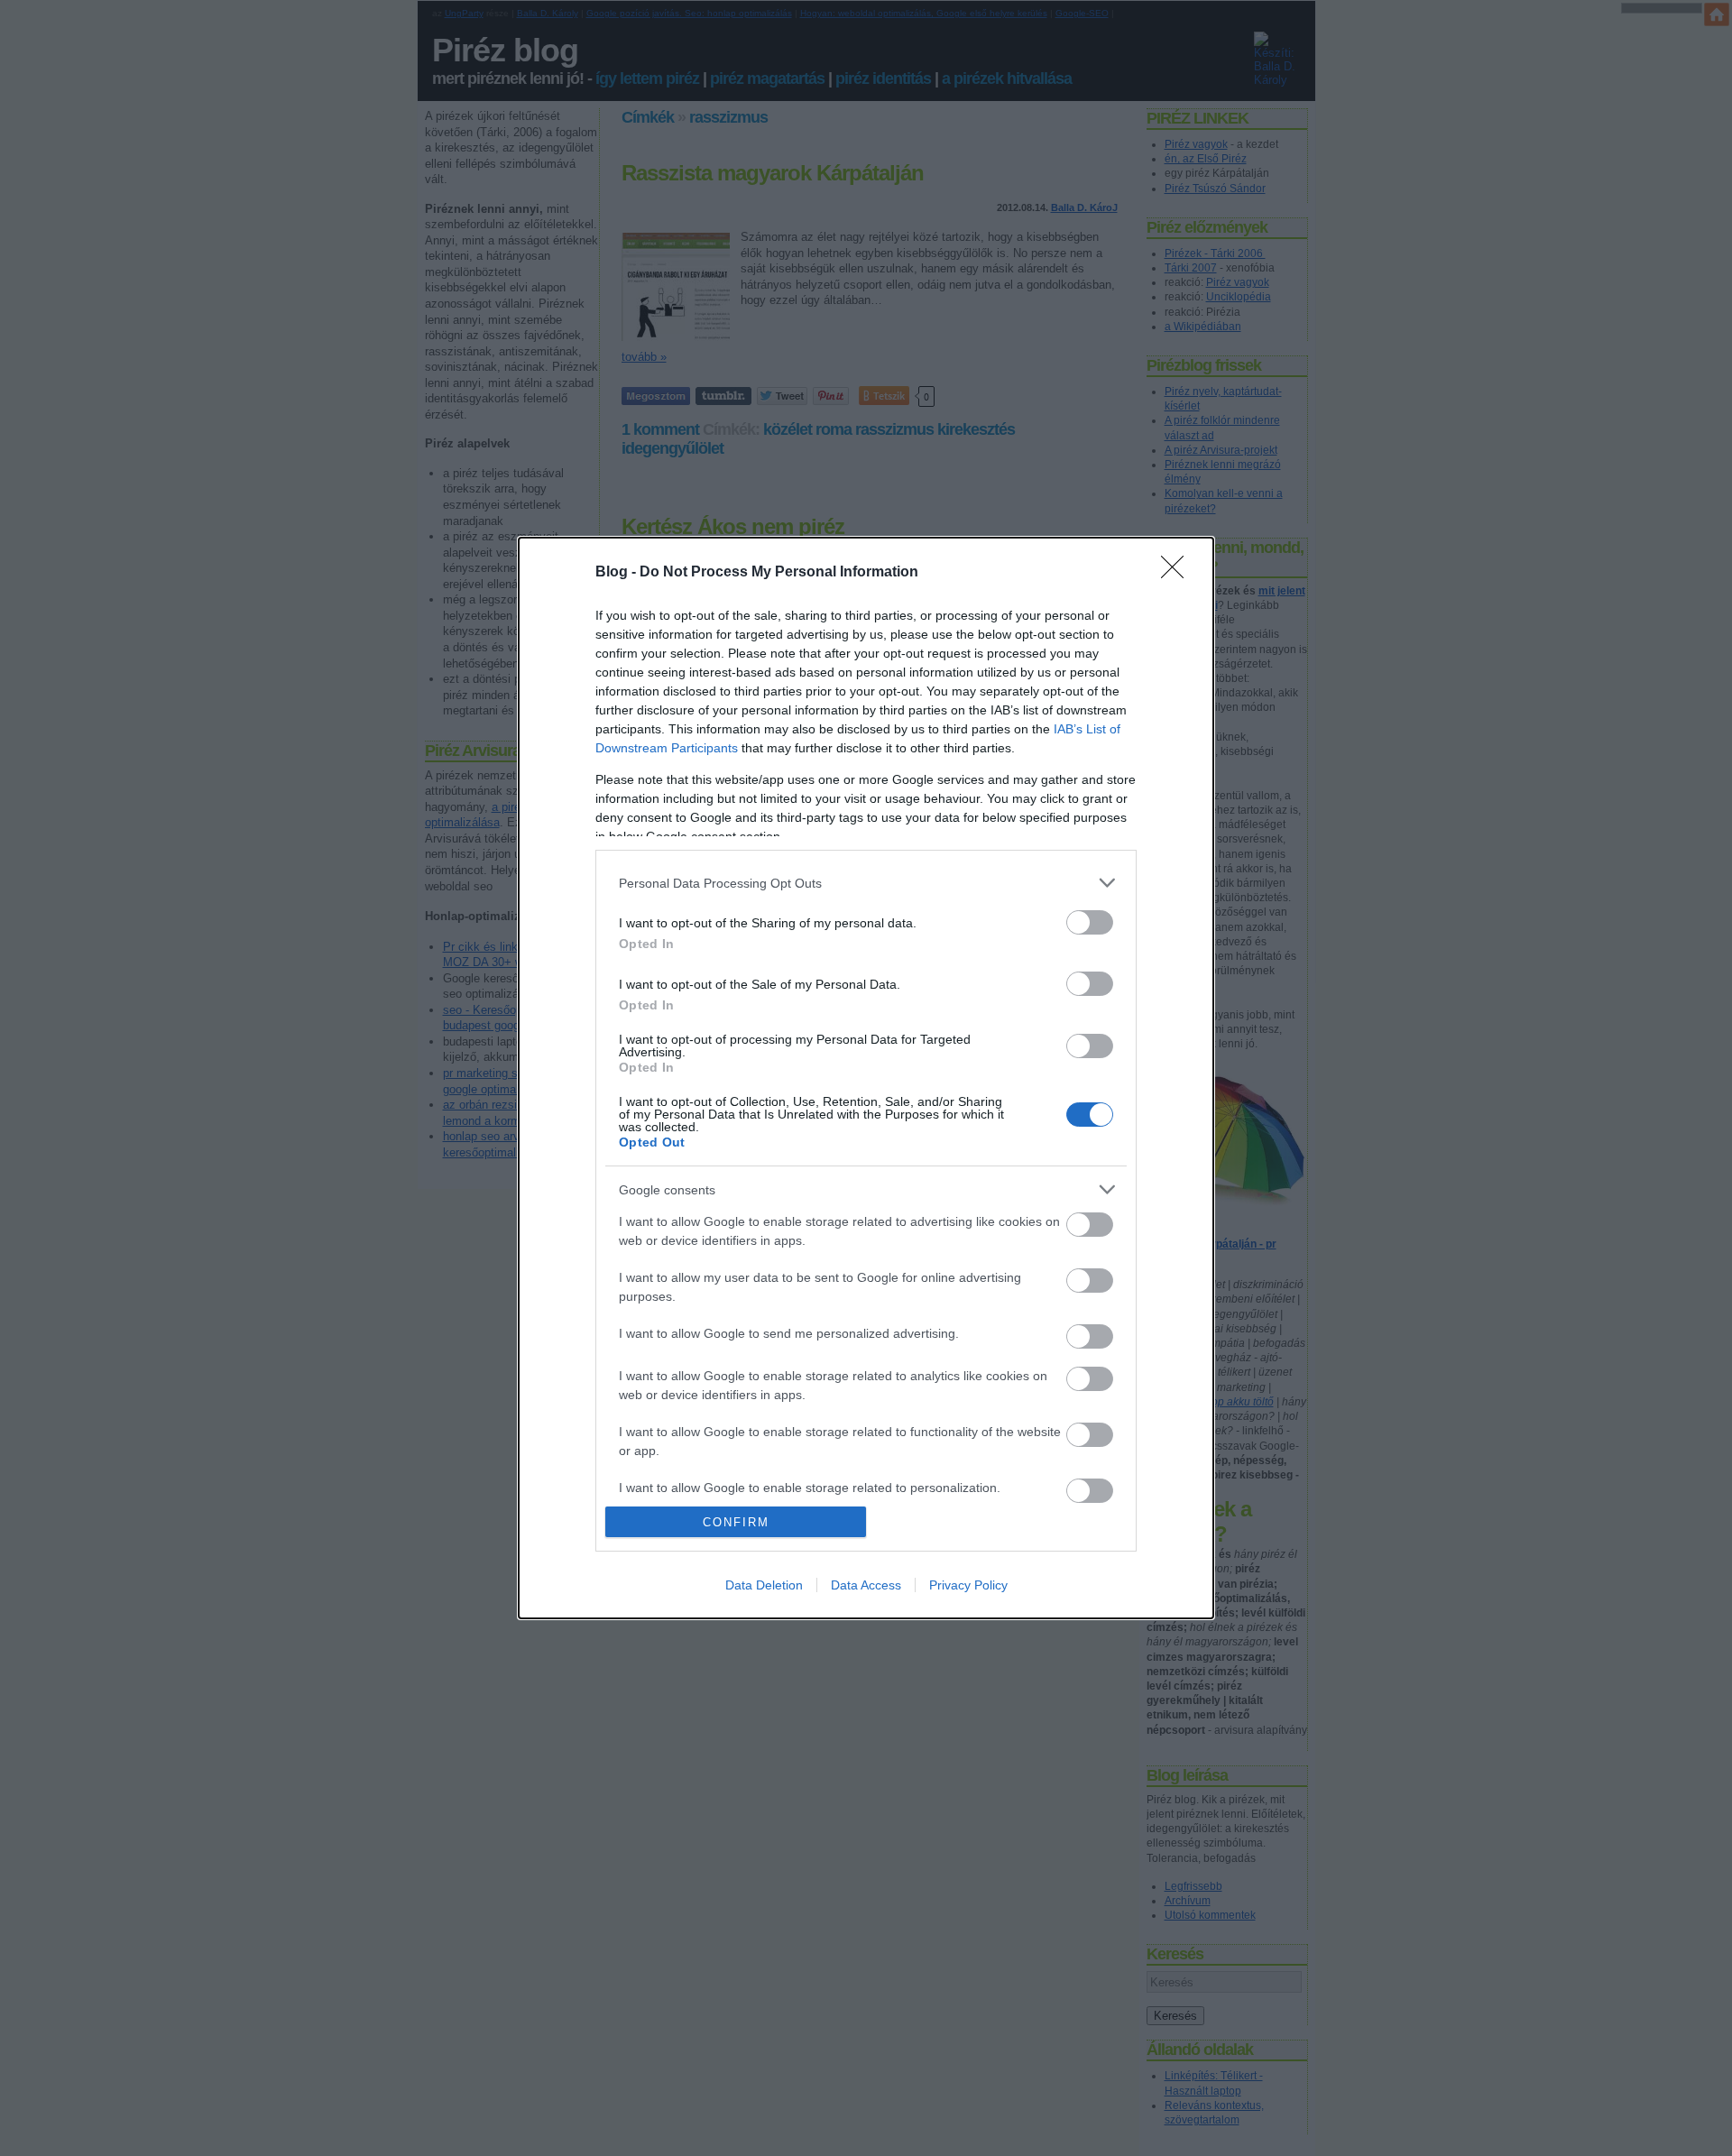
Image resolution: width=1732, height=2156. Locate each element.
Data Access (866, 1585)
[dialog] (866, 1078)
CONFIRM (736, 1522)
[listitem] (866, 883)
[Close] (1178, 573)
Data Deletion (764, 1585)
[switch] (1090, 922)
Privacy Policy (968, 1585)
